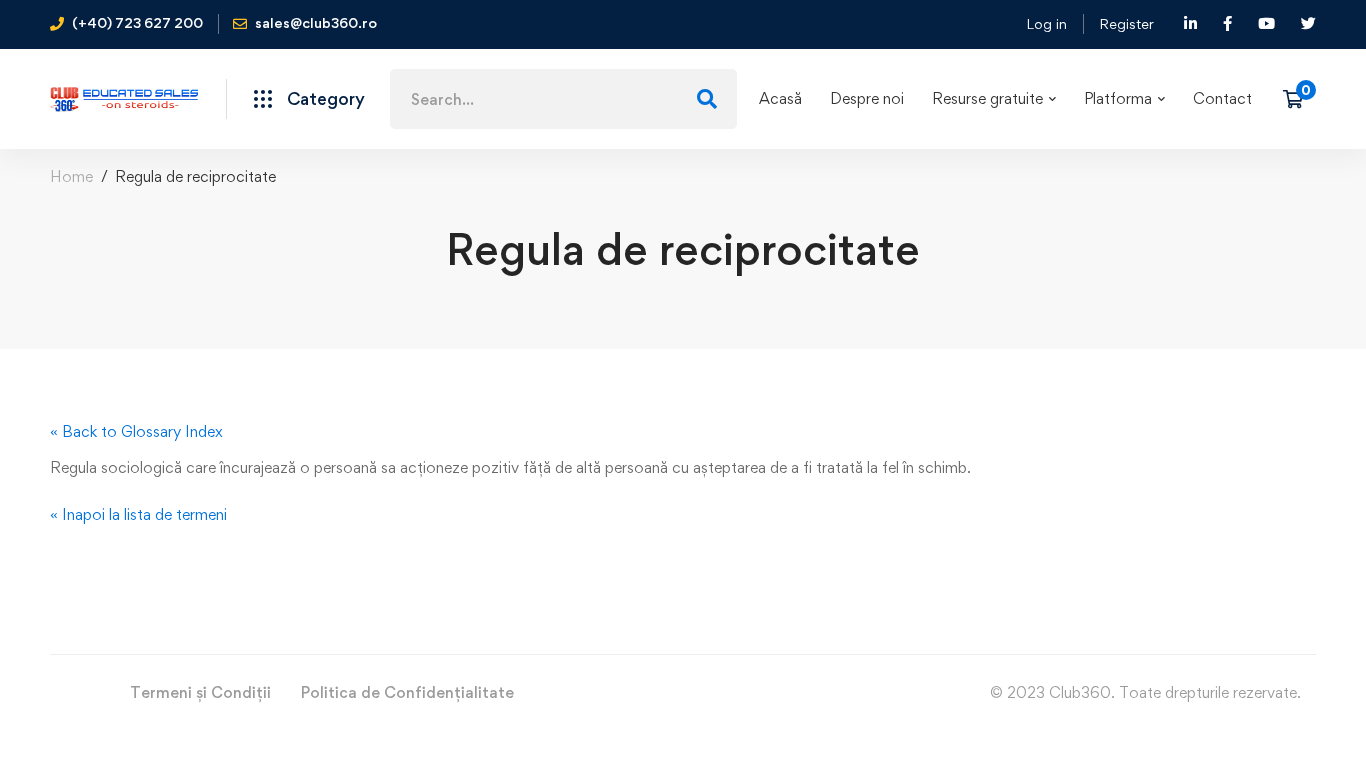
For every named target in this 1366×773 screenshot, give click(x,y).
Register (1126, 23)
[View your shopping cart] (1299, 99)
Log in (1046, 23)
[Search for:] (563, 99)
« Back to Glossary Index (136, 431)
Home (71, 176)
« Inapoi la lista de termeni (138, 514)
